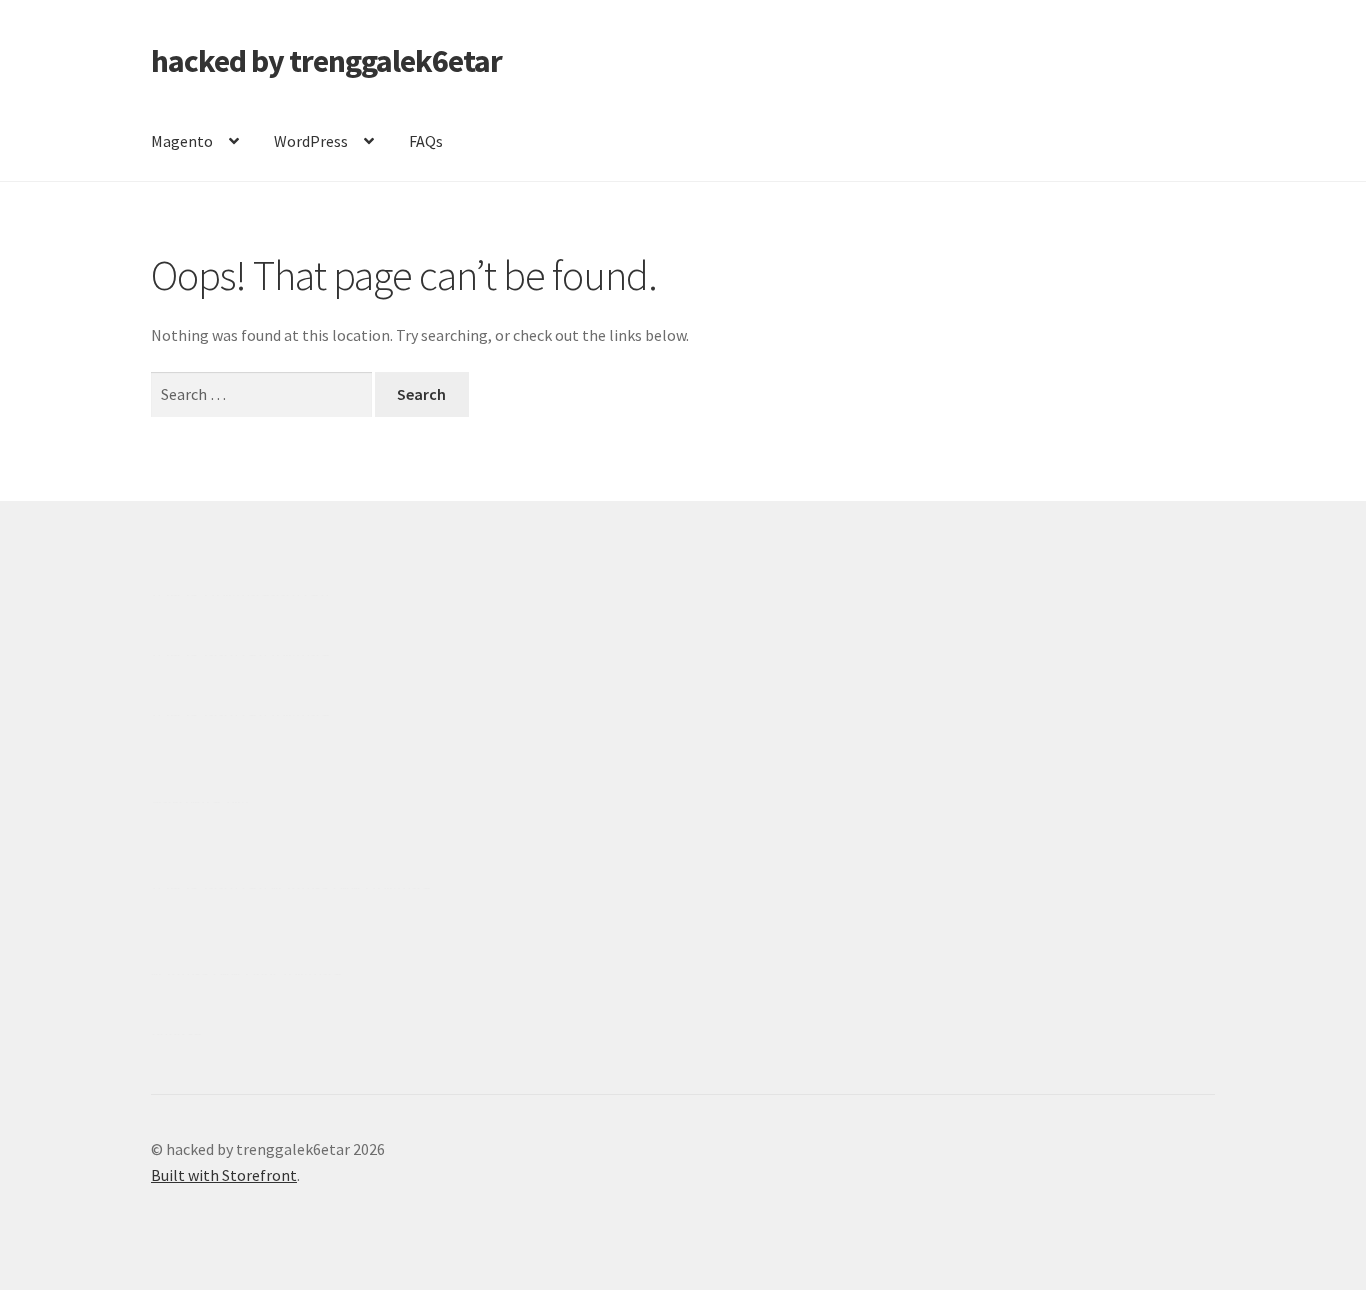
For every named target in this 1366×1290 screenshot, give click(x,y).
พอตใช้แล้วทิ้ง (200, 802)
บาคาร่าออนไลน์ (209, 655)
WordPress (311, 141)
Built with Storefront (224, 1175)
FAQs (426, 141)
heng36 (176, 1034)
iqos (266, 974)
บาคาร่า (179, 595)
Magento (182, 141)
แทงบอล (300, 655)
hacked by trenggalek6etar (326, 61)
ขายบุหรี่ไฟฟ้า (320, 888)
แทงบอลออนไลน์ (270, 595)
